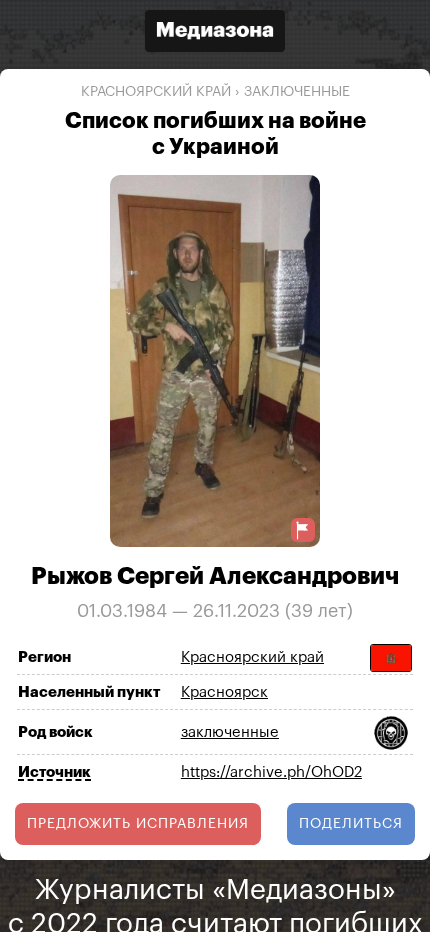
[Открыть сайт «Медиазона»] (215, 33)
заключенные (297, 92)
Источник (54, 772)
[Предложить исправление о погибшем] (303, 530)
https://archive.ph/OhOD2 (271, 772)
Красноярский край (156, 92)
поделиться (351, 824)
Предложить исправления (138, 824)
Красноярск (224, 692)
